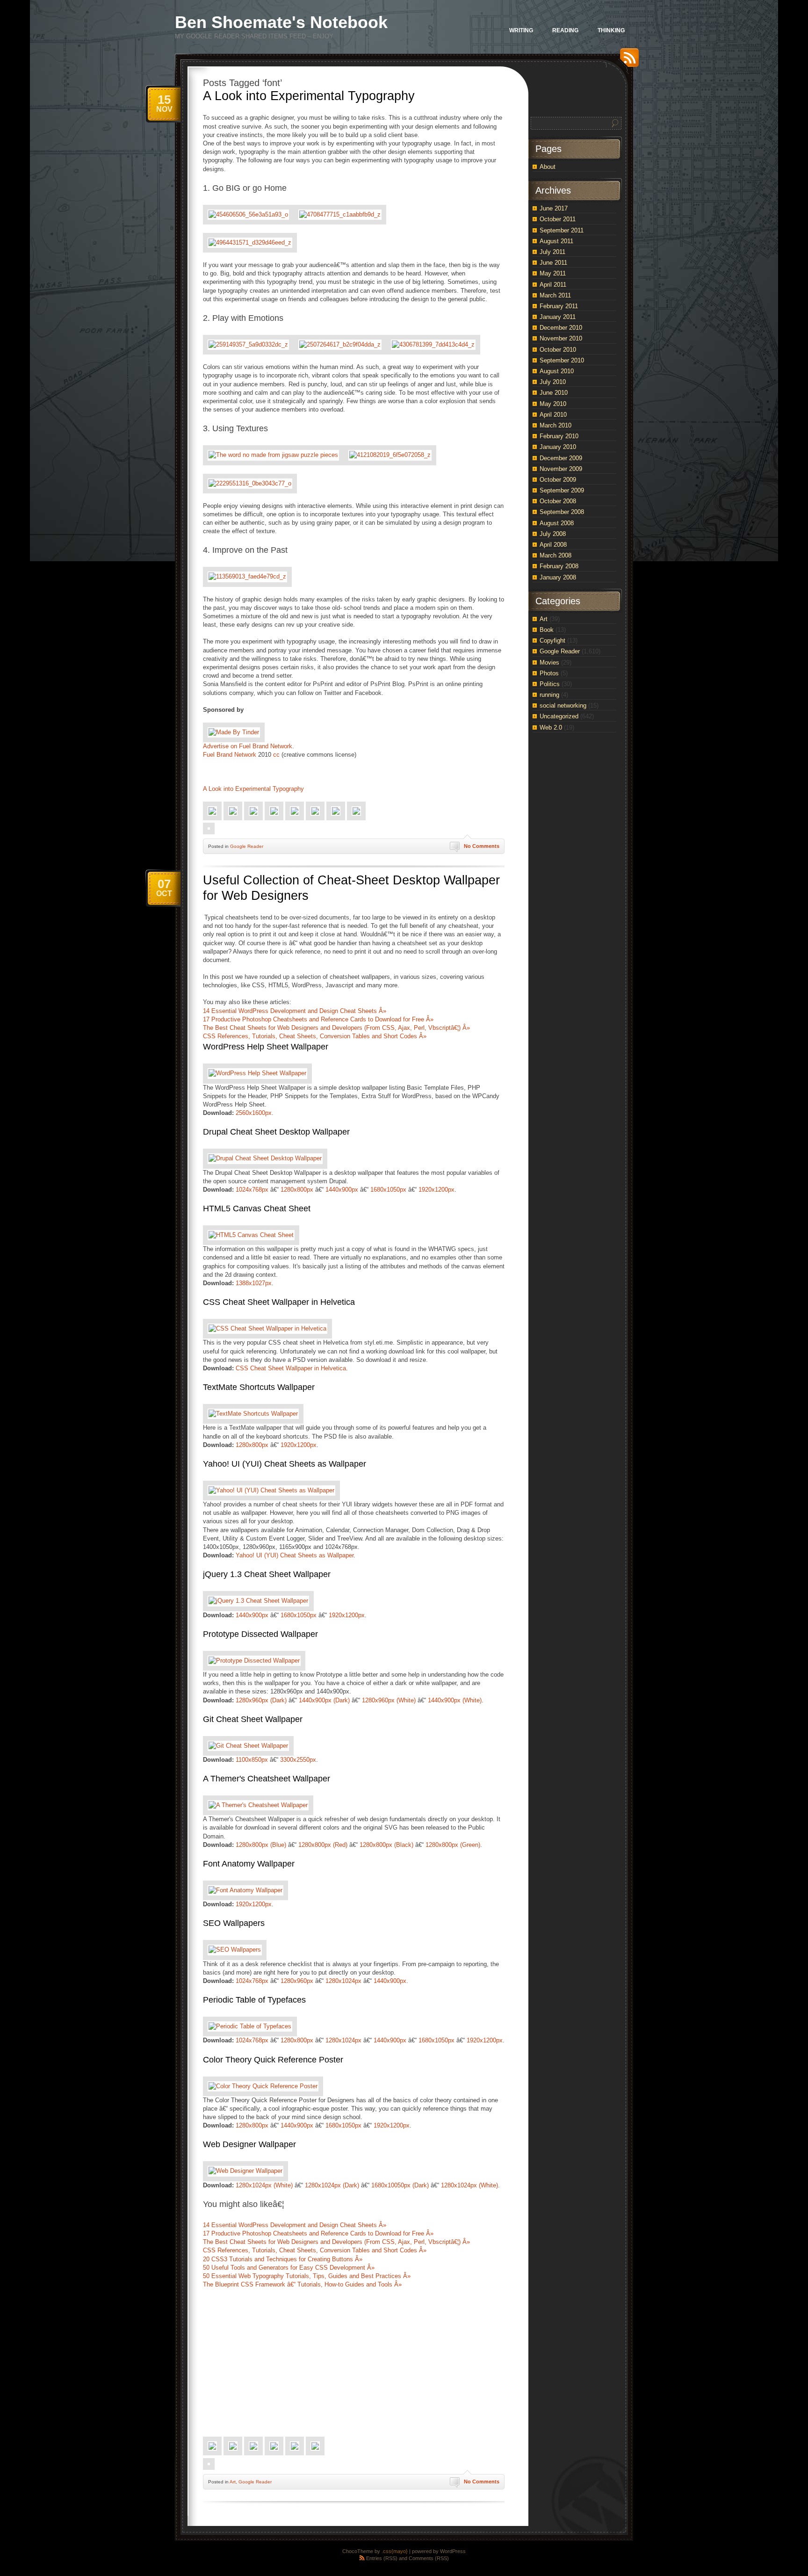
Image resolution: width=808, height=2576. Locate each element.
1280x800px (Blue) (261, 1845)
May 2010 (553, 404)
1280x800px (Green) (453, 1845)
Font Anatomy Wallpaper (249, 1864)
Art (233, 2482)
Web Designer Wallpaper (249, 2144)
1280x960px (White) (389, 1700)
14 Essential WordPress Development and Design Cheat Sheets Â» (295, 1011)
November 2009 (561, 469)
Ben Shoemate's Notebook (281, 22)
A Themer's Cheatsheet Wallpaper (267, 1779)
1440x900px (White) (455, 1700)
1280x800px (297, 1190)
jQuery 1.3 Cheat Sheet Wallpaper (267, 1574)
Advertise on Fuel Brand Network (248, 746)
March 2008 (555, 555)
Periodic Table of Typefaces (254, 2000)
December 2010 (561, 328)
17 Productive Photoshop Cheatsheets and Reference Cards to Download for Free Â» (318, 1019)
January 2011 (558, 317)
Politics (550, 684)
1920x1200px (436, 1190)
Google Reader (247, 846)
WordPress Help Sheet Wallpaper (266, 1047)
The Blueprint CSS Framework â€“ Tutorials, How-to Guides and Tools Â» (302, 2284)
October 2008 (558, 501)
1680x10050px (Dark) (400, 2185)
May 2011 (553, 273)
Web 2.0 (551, 727)
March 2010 (555, 425)
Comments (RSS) (429, 2558)
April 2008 (553, 545)
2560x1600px (254, 1113)
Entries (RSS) (382, 2558)
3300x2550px (298, 1760)
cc (276, 755)
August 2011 (556, 241)
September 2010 (562, 360)
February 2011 (559, 306)
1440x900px (342, 1190)
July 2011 (552, 252)
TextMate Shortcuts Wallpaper (259, 1387)
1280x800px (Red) (323, 1845)
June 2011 (553, 263)
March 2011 (555, 295)
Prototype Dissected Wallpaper (260, 1634)
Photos (549, 673)
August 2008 (557, 523)
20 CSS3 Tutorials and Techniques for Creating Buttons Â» (283, 2259)
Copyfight (552, 640)
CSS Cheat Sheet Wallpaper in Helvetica (279, 1302)
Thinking (611, 30)
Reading (565, 30)
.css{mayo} (395, 2551)
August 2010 (557, 371)
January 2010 (558, 447)
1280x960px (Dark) (261, 1700)
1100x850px (252, 1760)
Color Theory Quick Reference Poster (273, 2060)
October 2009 (558, 480)
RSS (627, 61)
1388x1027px (254, 1283)
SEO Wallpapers (234, 1923)
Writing (521, 30)
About (548, 167)
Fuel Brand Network (230, 755)
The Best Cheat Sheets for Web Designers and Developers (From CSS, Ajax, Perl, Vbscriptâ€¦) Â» (336, 1028)
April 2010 (553, 415)
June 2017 (554, 208)
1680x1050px (388, 1190)
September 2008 (562, 512)
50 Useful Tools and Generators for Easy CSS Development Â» (289, 2268)
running (549, 695)
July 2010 (553, 382)
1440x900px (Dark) (324, 1700)
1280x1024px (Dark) (332, 2185)
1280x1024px (343, 1981)
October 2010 (558, 350)
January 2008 (558, 577)
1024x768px (252, 1190)
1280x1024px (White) (264, 2185)
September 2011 (562, 230)
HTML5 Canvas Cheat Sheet (257, 1208)
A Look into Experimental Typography (309, 96)
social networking (563, 706)
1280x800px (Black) (386, 1845)
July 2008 (553, 534)
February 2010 (559, 436)
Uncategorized (559, 716)
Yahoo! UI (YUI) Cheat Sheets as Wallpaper (285, 1464)
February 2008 (559, 566)
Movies (549, 662)
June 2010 (554, 393)
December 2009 (561, 458)
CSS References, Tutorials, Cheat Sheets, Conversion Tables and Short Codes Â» (315, 1036)
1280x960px (297, 1981)
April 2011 (553, 285)
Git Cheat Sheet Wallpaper (253, 1719)
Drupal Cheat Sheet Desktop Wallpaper (276, 1132)
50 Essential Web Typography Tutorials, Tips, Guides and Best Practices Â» (307, 2276)
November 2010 (561, 338)
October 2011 (558, 219)
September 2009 (562, 490)
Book (547, 630)
